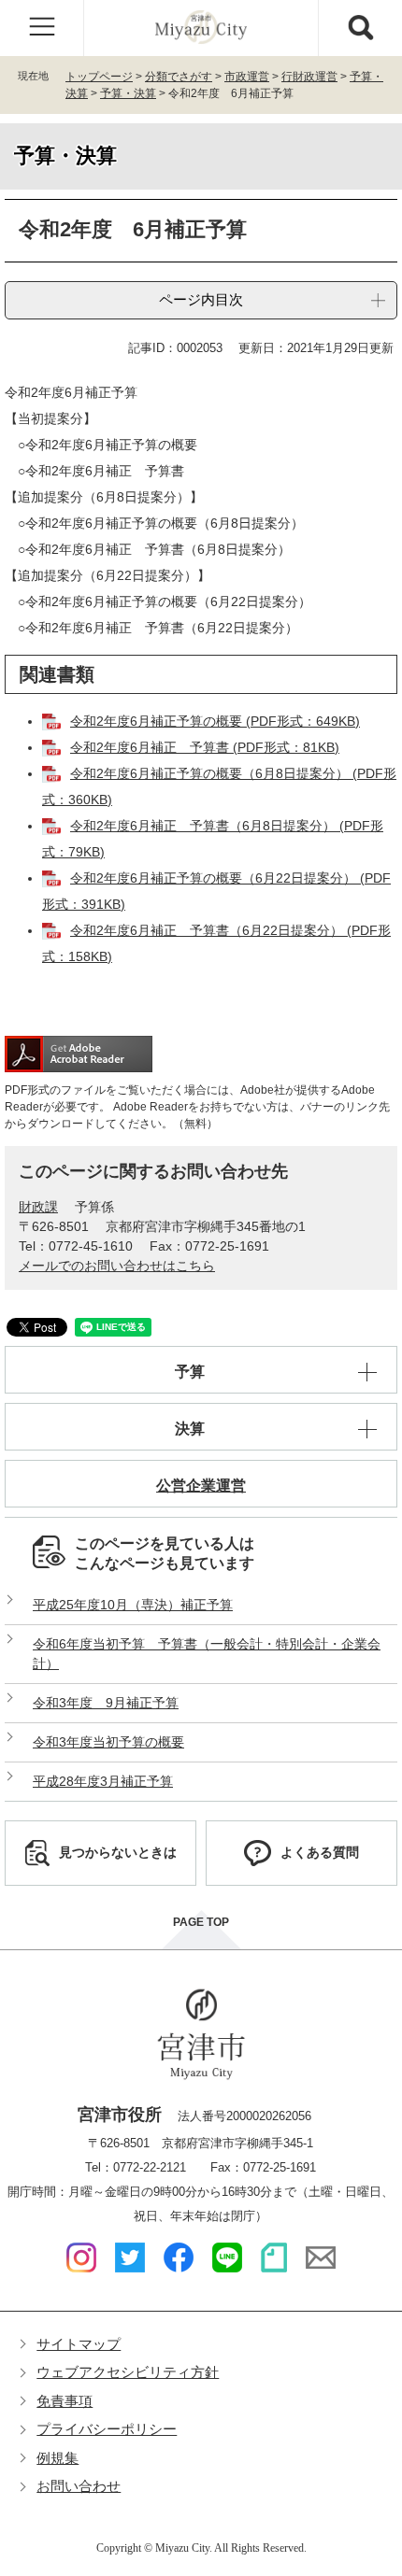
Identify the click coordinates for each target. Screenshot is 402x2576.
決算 (190, 1429)
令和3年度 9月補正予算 (106, 1703)
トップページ (99, 77)
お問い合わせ (79, 2486)
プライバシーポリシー (107, 2429)
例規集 (57, 2458)
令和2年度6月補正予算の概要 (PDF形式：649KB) (215, 721)
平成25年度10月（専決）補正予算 (133, 1605)
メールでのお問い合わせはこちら (117, 1266)
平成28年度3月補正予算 (103, 1781)
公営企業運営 (201, 1486)
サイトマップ (79, 2344)
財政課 (38, 1207)
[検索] (360, 28)
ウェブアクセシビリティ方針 (128, 2372)
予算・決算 (128, 93)
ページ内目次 (201, 299)
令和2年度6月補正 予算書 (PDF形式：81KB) (205, 747)
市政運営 (247, 77)
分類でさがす (179, 77)
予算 (190, 1372)
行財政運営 (309, 77)
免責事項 (65, 2401)
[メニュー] (42, 28)
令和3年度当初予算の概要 (108, 1742)
